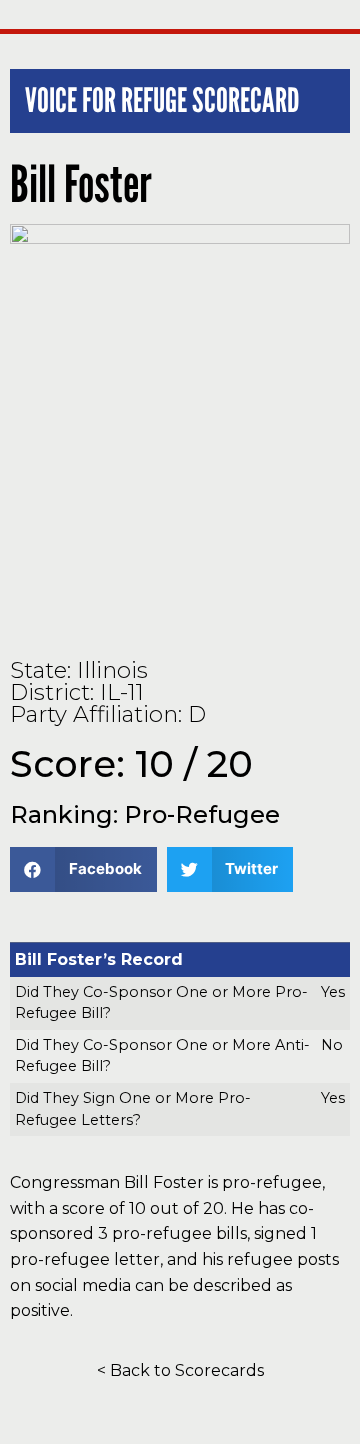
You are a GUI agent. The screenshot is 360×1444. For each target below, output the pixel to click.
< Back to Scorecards (180, 1370)
